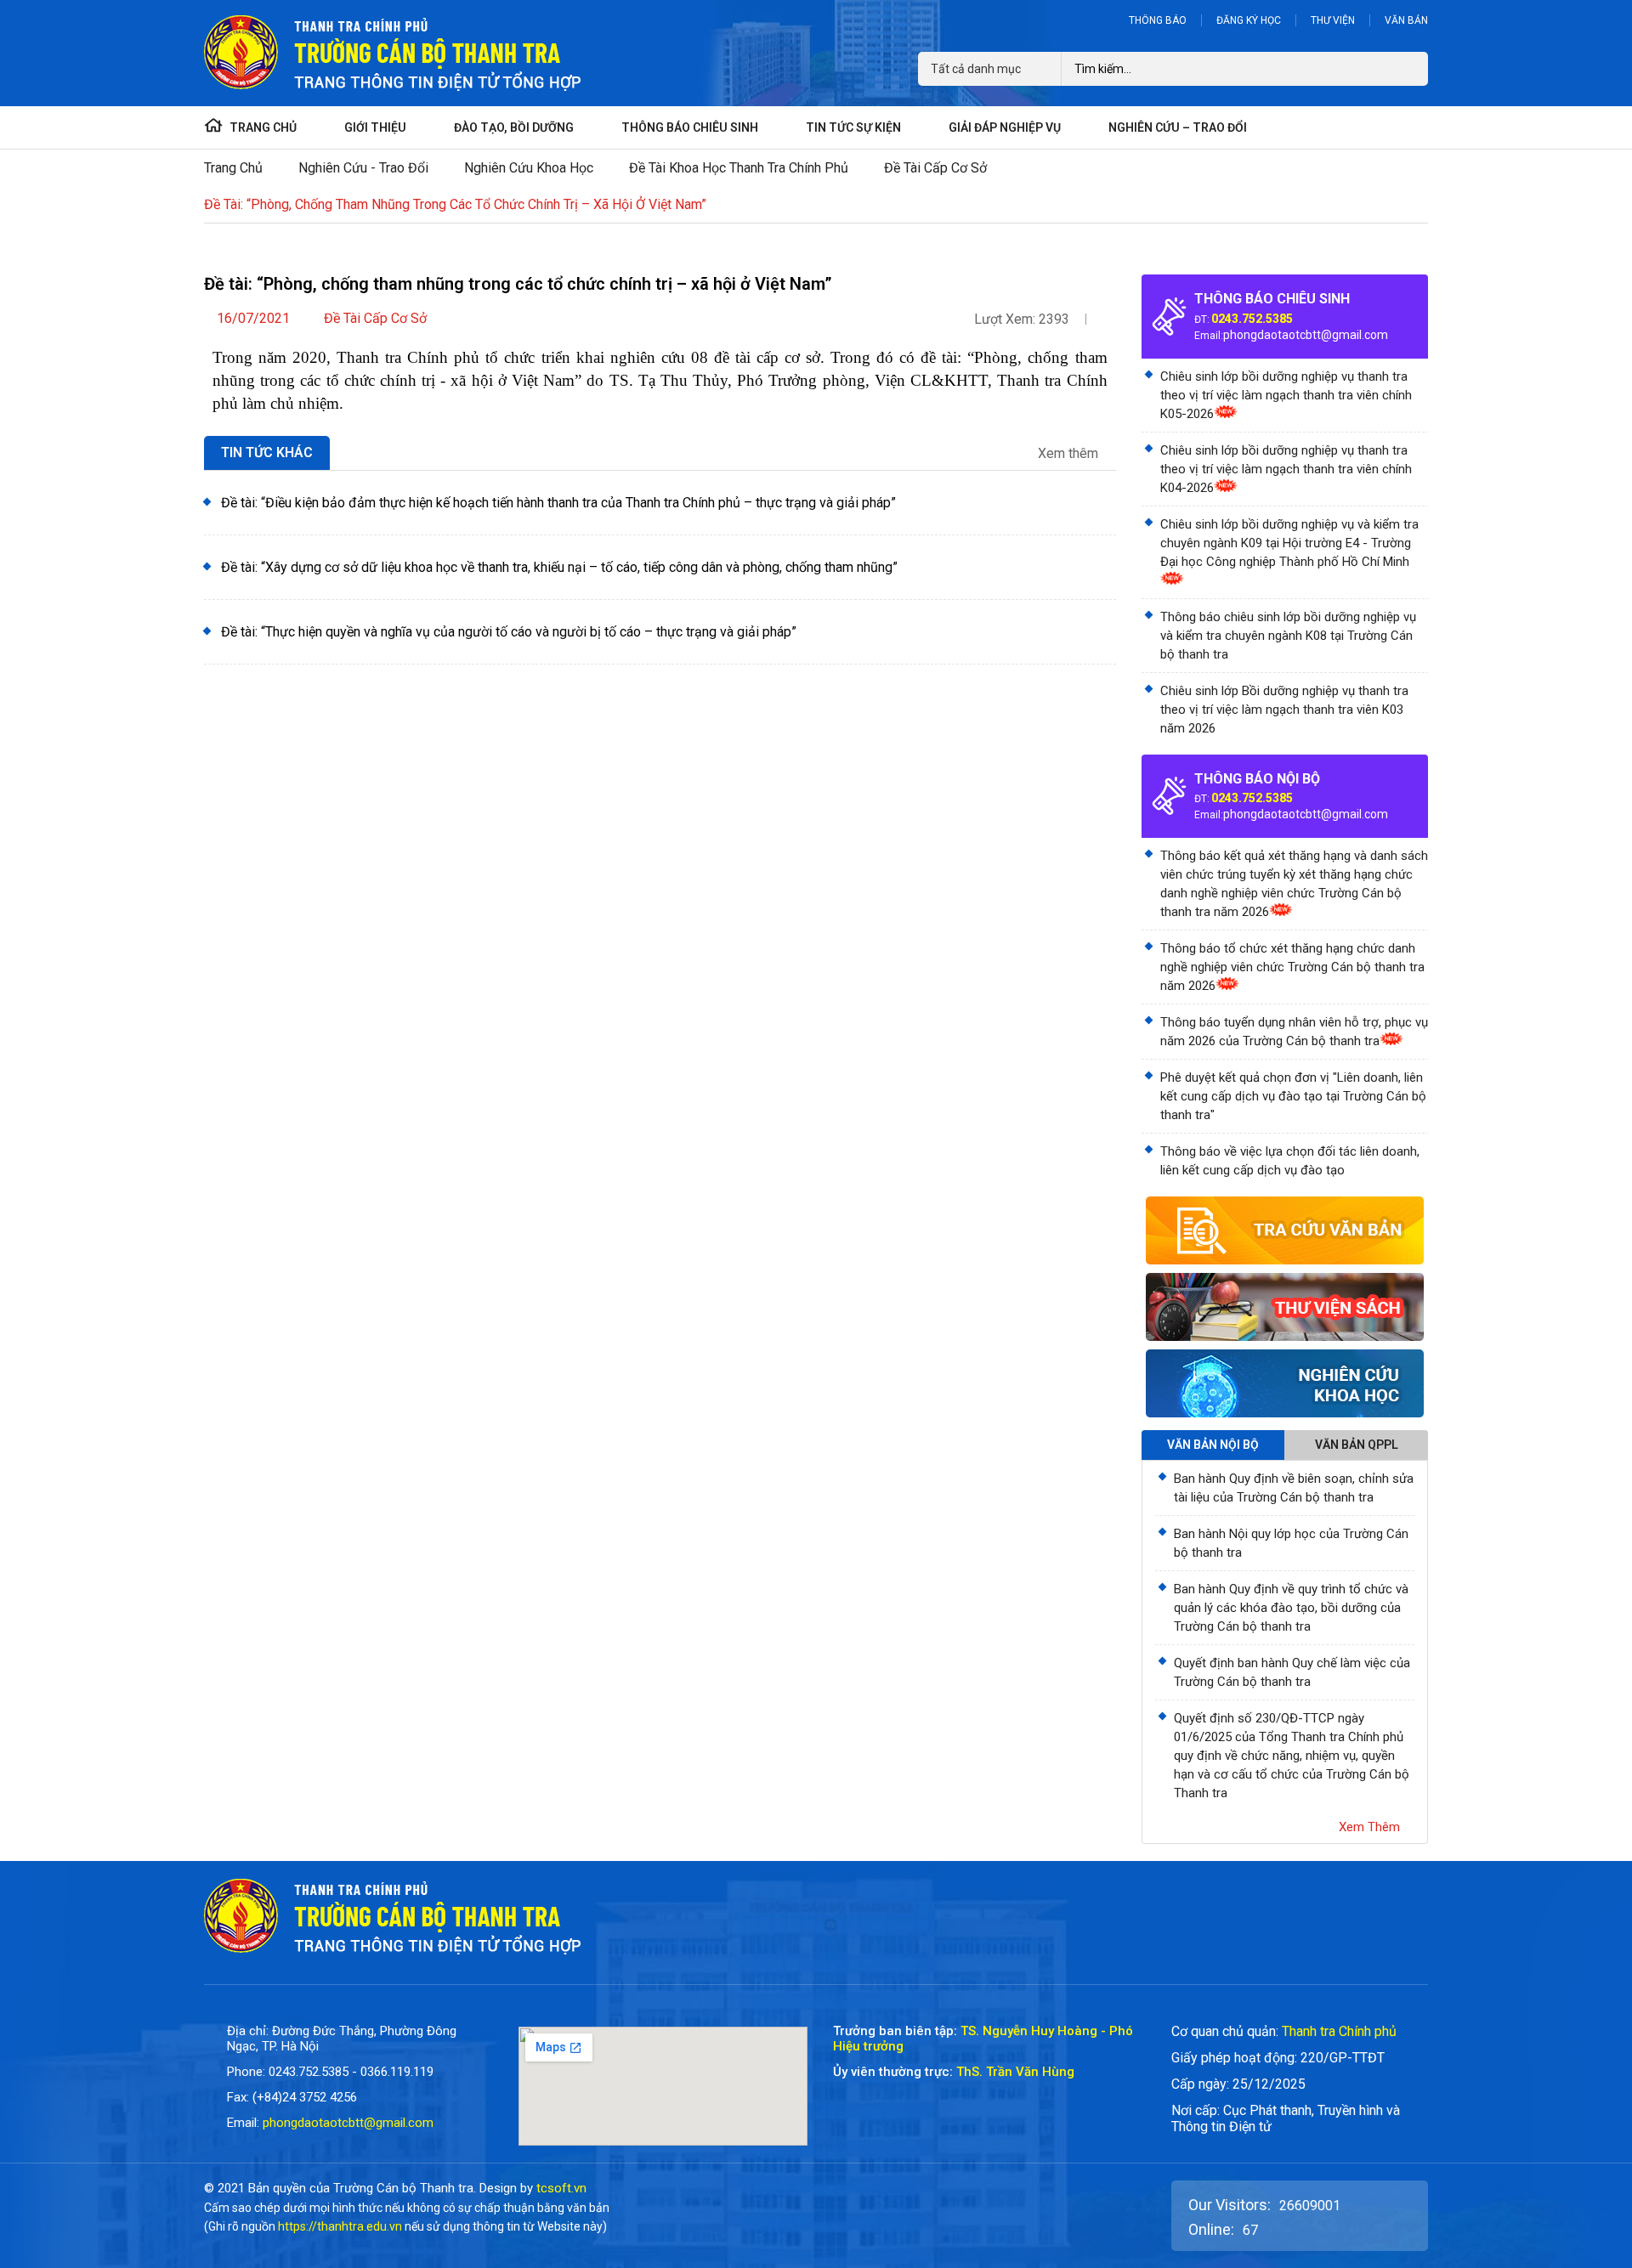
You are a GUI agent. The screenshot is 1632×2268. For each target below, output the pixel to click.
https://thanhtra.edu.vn (340, 2226)
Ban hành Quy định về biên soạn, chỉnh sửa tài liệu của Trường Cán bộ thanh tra (1294, 1488)
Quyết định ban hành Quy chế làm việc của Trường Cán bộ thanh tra (1292, 1672)
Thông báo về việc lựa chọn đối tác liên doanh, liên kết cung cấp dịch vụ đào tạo (1290, 1161)
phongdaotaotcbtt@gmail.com (1306, 335)
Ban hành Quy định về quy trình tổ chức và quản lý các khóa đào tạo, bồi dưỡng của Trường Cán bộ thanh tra (1291, 1608)
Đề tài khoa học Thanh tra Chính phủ (739, 168)
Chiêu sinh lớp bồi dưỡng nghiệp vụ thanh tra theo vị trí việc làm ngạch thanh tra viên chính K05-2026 (1286, 395)
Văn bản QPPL (1357, 1445)
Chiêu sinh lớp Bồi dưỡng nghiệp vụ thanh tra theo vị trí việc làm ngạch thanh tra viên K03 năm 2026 (1284, 710)
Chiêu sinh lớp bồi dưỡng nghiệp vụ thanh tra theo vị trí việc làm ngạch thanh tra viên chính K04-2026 (1286, 469)
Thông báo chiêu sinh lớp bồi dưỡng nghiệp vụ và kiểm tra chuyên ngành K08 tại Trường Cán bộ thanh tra (1288, 636)
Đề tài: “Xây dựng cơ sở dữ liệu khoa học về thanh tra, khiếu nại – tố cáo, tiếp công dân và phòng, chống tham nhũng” (559, 567)
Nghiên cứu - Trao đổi (363, 168)
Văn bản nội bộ (1213, 1445)
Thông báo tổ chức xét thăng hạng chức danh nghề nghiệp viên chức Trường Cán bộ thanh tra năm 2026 (1292, 967)
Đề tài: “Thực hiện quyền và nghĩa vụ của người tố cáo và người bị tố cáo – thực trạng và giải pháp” (509, 632)
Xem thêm (1070, 454)
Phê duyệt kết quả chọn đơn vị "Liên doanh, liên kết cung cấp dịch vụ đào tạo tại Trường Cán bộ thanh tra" (1293, 1096)
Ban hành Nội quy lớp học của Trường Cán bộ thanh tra (1291, 1543)
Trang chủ (233, 168)
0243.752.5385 (1252, 319)
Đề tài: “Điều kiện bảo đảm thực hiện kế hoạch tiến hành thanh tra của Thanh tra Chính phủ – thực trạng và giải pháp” (558, 503)
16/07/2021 (253, 318)
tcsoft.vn (561, 2188)
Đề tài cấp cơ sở (935, 168)
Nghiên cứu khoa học (529, 168)
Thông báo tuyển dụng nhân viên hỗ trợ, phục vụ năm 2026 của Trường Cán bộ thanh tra (1294, 1032)
